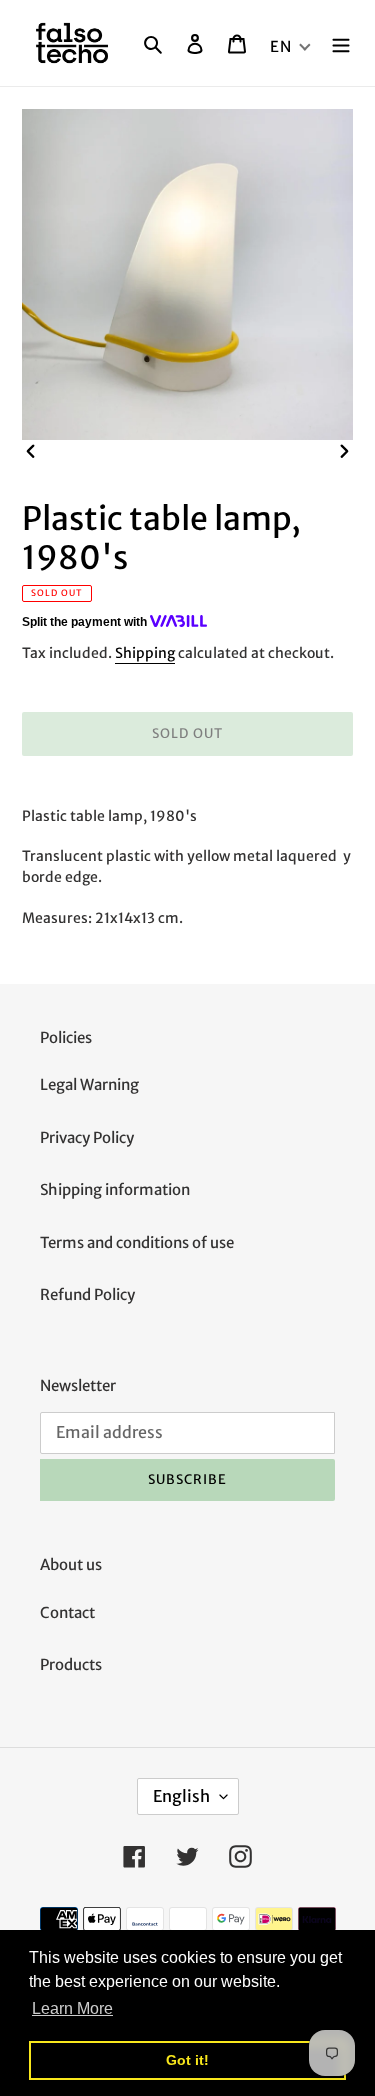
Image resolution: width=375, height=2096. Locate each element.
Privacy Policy (87, 1137)
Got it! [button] (187, 2060)
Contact (67, 1612)
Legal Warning (89, 1084)
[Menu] (341, 43)
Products (71, 1664)
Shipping (145, 653)
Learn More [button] (72, 2008)
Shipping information (115, 1189)
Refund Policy (87, 1294)
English (181, 1796)
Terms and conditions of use (137, 1242)
